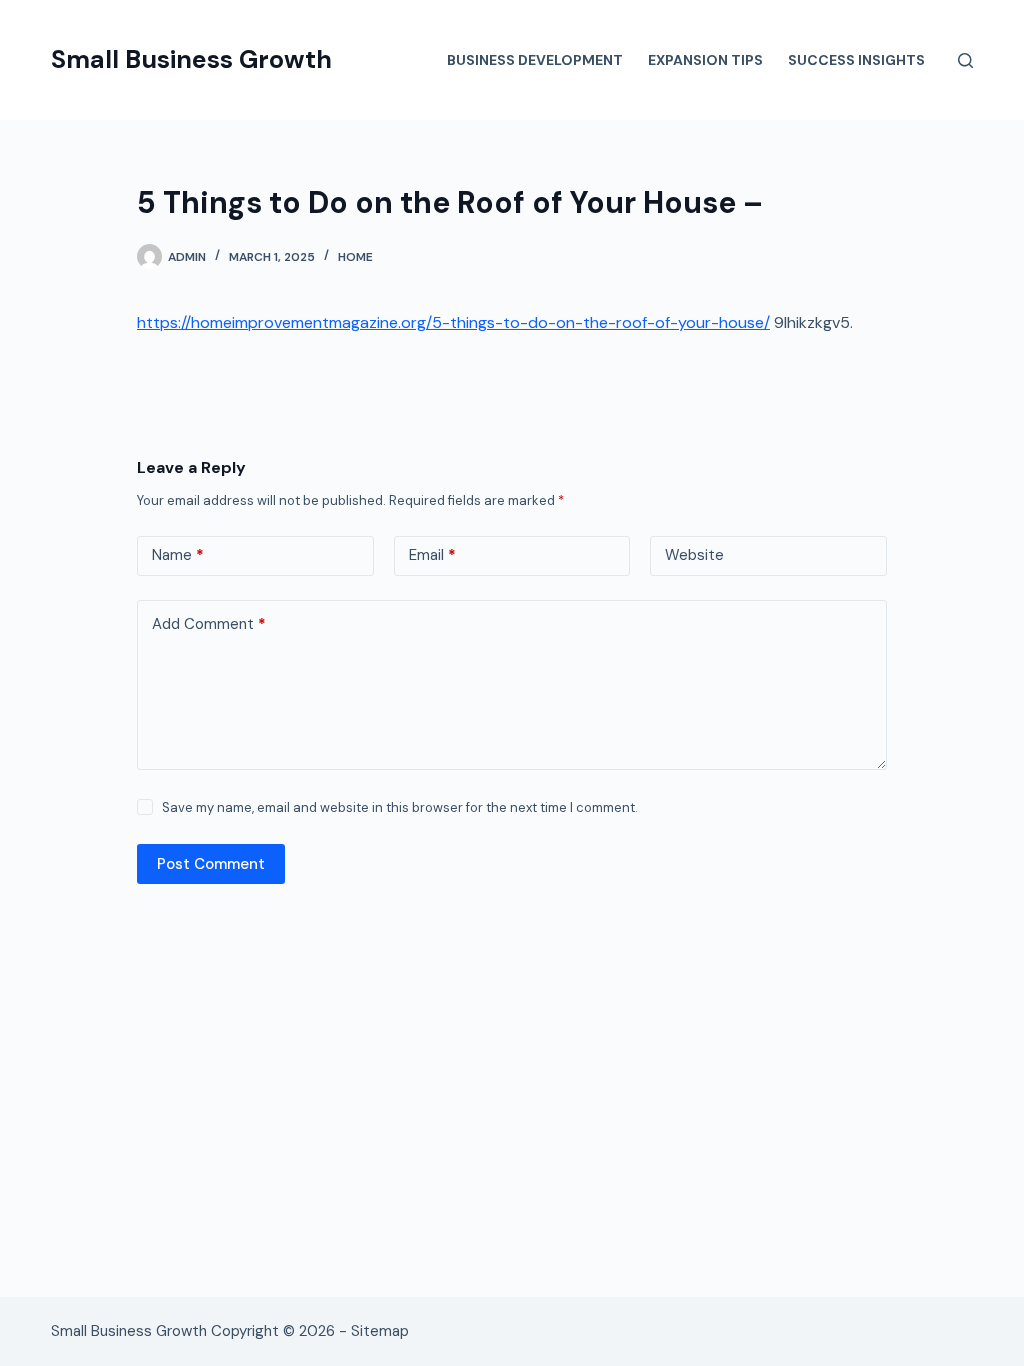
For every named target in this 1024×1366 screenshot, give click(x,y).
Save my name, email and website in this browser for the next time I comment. (400, 807)
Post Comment (211, 864)
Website (694, 555)
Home (355, 257)
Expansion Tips (705, 60)
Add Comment (209, 624)
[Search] (965, 60)
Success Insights (856, 60)
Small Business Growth (191, 59)
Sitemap (380, 1331)
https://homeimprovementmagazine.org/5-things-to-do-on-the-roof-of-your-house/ (453, 322)
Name (178, 555)
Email (432, 555)
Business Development (535, 60)
